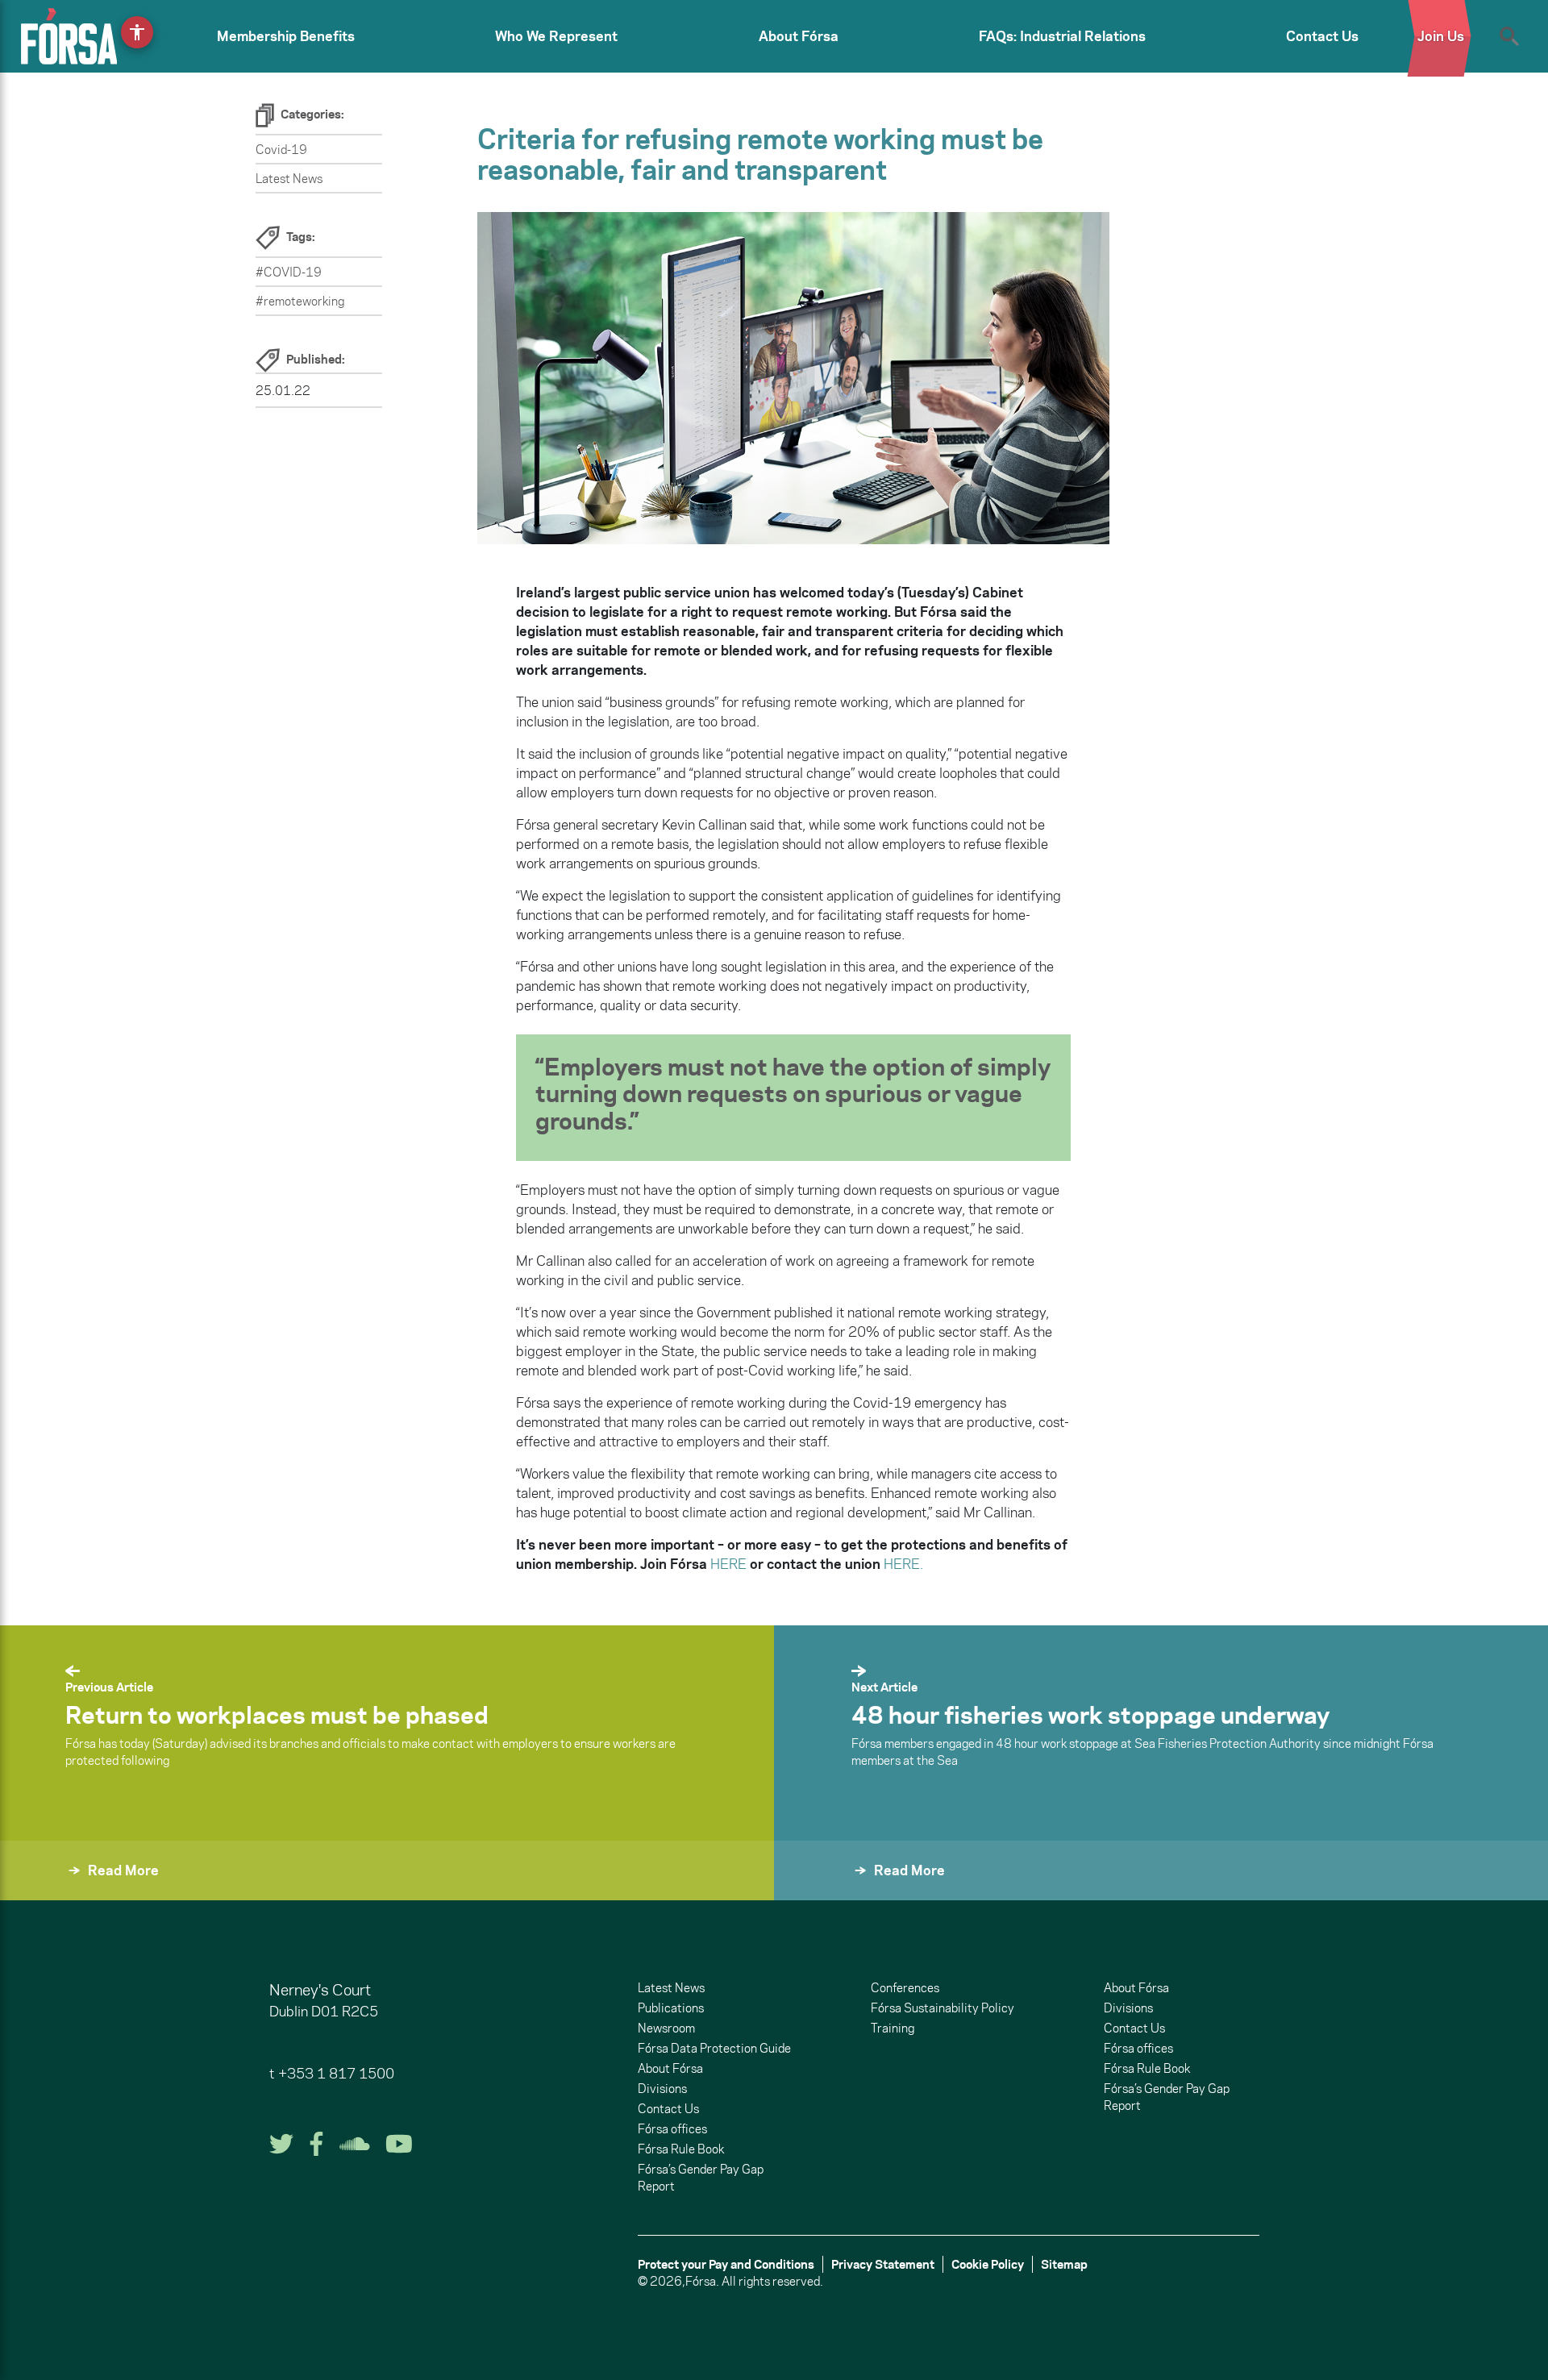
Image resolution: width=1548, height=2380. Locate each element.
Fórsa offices (672, 2129)
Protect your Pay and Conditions (726, 2264)
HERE (728, 1564)
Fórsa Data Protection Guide (714, 2048)
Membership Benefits (286, 36)
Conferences (905, 1988)
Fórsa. (702, 2281)
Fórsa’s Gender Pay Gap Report (701, 2178)
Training (893, 2028)
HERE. (903, 1564)
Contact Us (1322, 36)
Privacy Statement (883, 2264)
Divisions (662, 2089)
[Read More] (813, 1892)
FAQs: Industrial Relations (1062, 36)
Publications (671, 2008)
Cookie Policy (988, 2264)
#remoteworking (300, 301)
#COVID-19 (289, 272)
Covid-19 (281, 150)
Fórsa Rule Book (681, 2149)
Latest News (289, 179)
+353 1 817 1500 (336, 2074)
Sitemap (1064, 2264)
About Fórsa (799, 36)
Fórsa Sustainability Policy (943, 2008)
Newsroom (666, 2028)
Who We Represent (556, 36)
